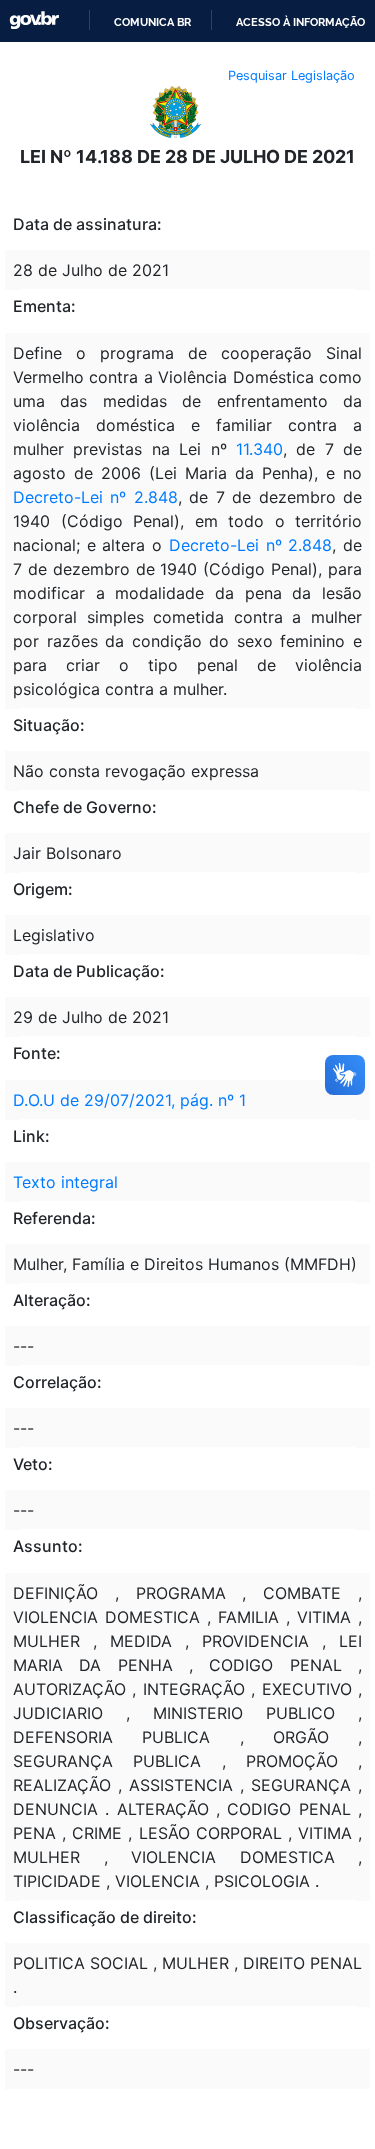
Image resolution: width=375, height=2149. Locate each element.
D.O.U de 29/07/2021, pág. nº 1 (129, 1100)
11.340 (259, 449)
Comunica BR (152, 22)
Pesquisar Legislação (291, 75)
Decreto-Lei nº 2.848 (95, 497)
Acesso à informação (300, 22)
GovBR (34, 20)
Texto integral (65, 1182)
